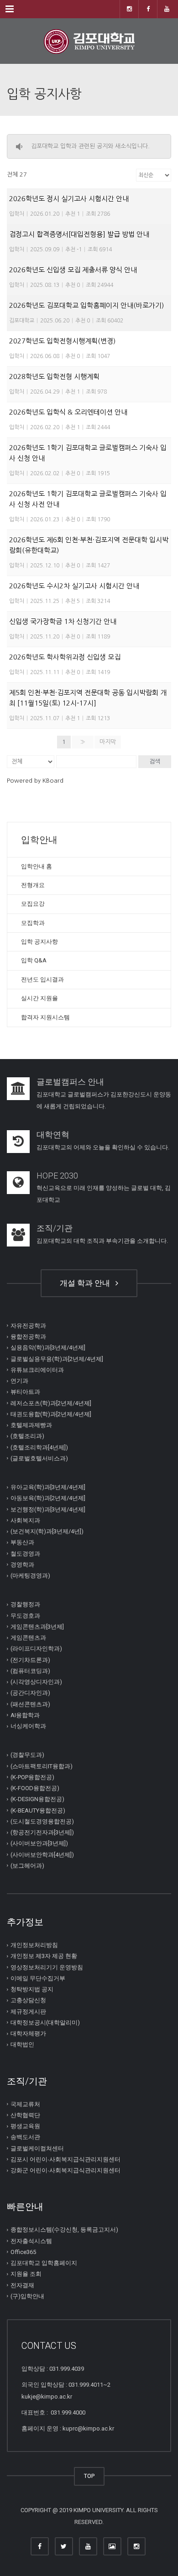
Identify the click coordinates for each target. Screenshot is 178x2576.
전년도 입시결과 (42, 979)
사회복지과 (25, 1520)
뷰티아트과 (25, 1392)
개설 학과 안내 (87, 1283)
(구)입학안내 (27, 2296)
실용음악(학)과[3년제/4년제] (48, 1348)
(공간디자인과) (30, 1693)
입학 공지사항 (39, 942)
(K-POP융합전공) (32, 1777)
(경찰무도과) (27, 1755)
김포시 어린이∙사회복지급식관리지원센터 (65, 2159)
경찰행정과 (25, 1604)
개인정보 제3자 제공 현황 (44, 1956)
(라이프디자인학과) (36, 1649)
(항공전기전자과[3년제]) (42, 1832)
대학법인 (22, 2044)
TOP (89, 2476)
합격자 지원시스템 (45, 1017)
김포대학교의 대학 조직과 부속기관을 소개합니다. (102, 1241)
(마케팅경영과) (30, 1576)
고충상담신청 (28, 2000)
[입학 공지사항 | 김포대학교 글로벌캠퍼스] (89, 41)
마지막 (108, 742)
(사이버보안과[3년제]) (39, 1843)
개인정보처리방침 (34, 1945)
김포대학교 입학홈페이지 (44, 2263)
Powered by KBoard (35, 781)
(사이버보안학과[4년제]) (42, 1854)
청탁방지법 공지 (32, 1989)
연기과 (19, 1381)
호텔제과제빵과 (31, 1425)
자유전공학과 (28, 1326)
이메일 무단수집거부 (38, 1978)
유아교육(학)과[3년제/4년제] (48, 1487)
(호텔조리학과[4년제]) (39, 1447)
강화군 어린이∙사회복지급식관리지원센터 (65, 2170)
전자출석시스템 (31, 2241)
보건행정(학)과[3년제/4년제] (48, 1509)
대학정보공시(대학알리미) (45, 2023)
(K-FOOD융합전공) (35, 1788)
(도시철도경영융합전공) (42, 1821)
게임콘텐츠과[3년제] (37, 1627)
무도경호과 (25, 1615)
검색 (155, 761)
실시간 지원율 (39, 998)
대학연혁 (53, 1135)
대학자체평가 (28, 2033)
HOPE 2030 (57, 1176)
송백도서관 (25, 2137)
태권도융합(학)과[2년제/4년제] (51, 1414)
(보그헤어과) (27, 1866)
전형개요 (33, 885)
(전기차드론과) (30, 1659)
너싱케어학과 (28, 1726)
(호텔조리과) (27, 1436)
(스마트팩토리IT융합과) (42, 1766)
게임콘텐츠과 (28, 1638)
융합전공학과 (28, 1337)
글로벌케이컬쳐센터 (37, 2148)
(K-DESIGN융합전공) (37, 1799)
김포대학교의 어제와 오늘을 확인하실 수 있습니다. (103, 1147)
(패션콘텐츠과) (30, 1704)
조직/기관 (55, 1228)
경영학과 (22, 1565)
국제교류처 (25, 2104)
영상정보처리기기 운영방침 (47, 1967)
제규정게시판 (28, 2011)
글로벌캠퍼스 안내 (70, 1082)
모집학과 (33, 923)
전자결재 (22, 2285)
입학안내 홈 (37, 866)
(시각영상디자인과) (36, 1682)
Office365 (23, 2252)
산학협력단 (25, 2115)
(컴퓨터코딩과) (30, 1671)
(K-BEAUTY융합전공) (38, 1810)
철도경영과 (25, 1553)
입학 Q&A (34, 960)
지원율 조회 (26, 2274)
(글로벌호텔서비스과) (39, 1458)
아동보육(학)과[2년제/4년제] (48, 1498)
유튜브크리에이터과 (37, 1370)
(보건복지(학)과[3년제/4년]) (47, 1531)
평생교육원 (25, 2126)
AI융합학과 (25, 1715)
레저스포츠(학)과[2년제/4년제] (51, 1403)
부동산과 (22, 1542)
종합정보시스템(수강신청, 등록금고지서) (64, 2230)
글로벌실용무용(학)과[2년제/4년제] (57, 1358)
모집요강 (33, 904)
